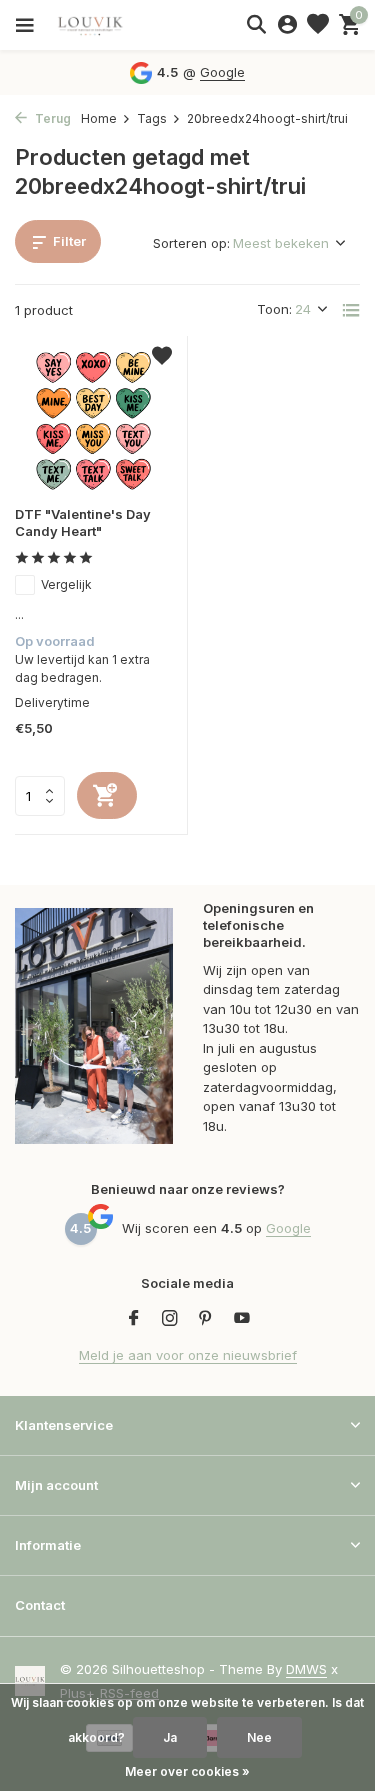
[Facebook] (134, 1319)
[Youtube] (242, 1319)
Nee (259, 1737)
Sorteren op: (191, 243)
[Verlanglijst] (318, 25)
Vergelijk (66, 584)
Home (99, 118)
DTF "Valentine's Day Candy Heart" (83, 522)
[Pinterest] (206, 1319)
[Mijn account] (287, 25)
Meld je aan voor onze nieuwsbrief (188, 1355)
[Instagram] (170, 1319)
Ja (170, 1737)
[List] (351, 310)
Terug (51, 118)
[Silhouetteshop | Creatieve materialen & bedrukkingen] (105, 25)
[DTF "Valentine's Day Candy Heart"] (93, 421)
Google (222, 72)
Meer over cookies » (187, 1771)
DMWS (306, 1669)
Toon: (274, 309)
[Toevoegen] (107, 795)
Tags (152, 118)
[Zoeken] (256, 24)
